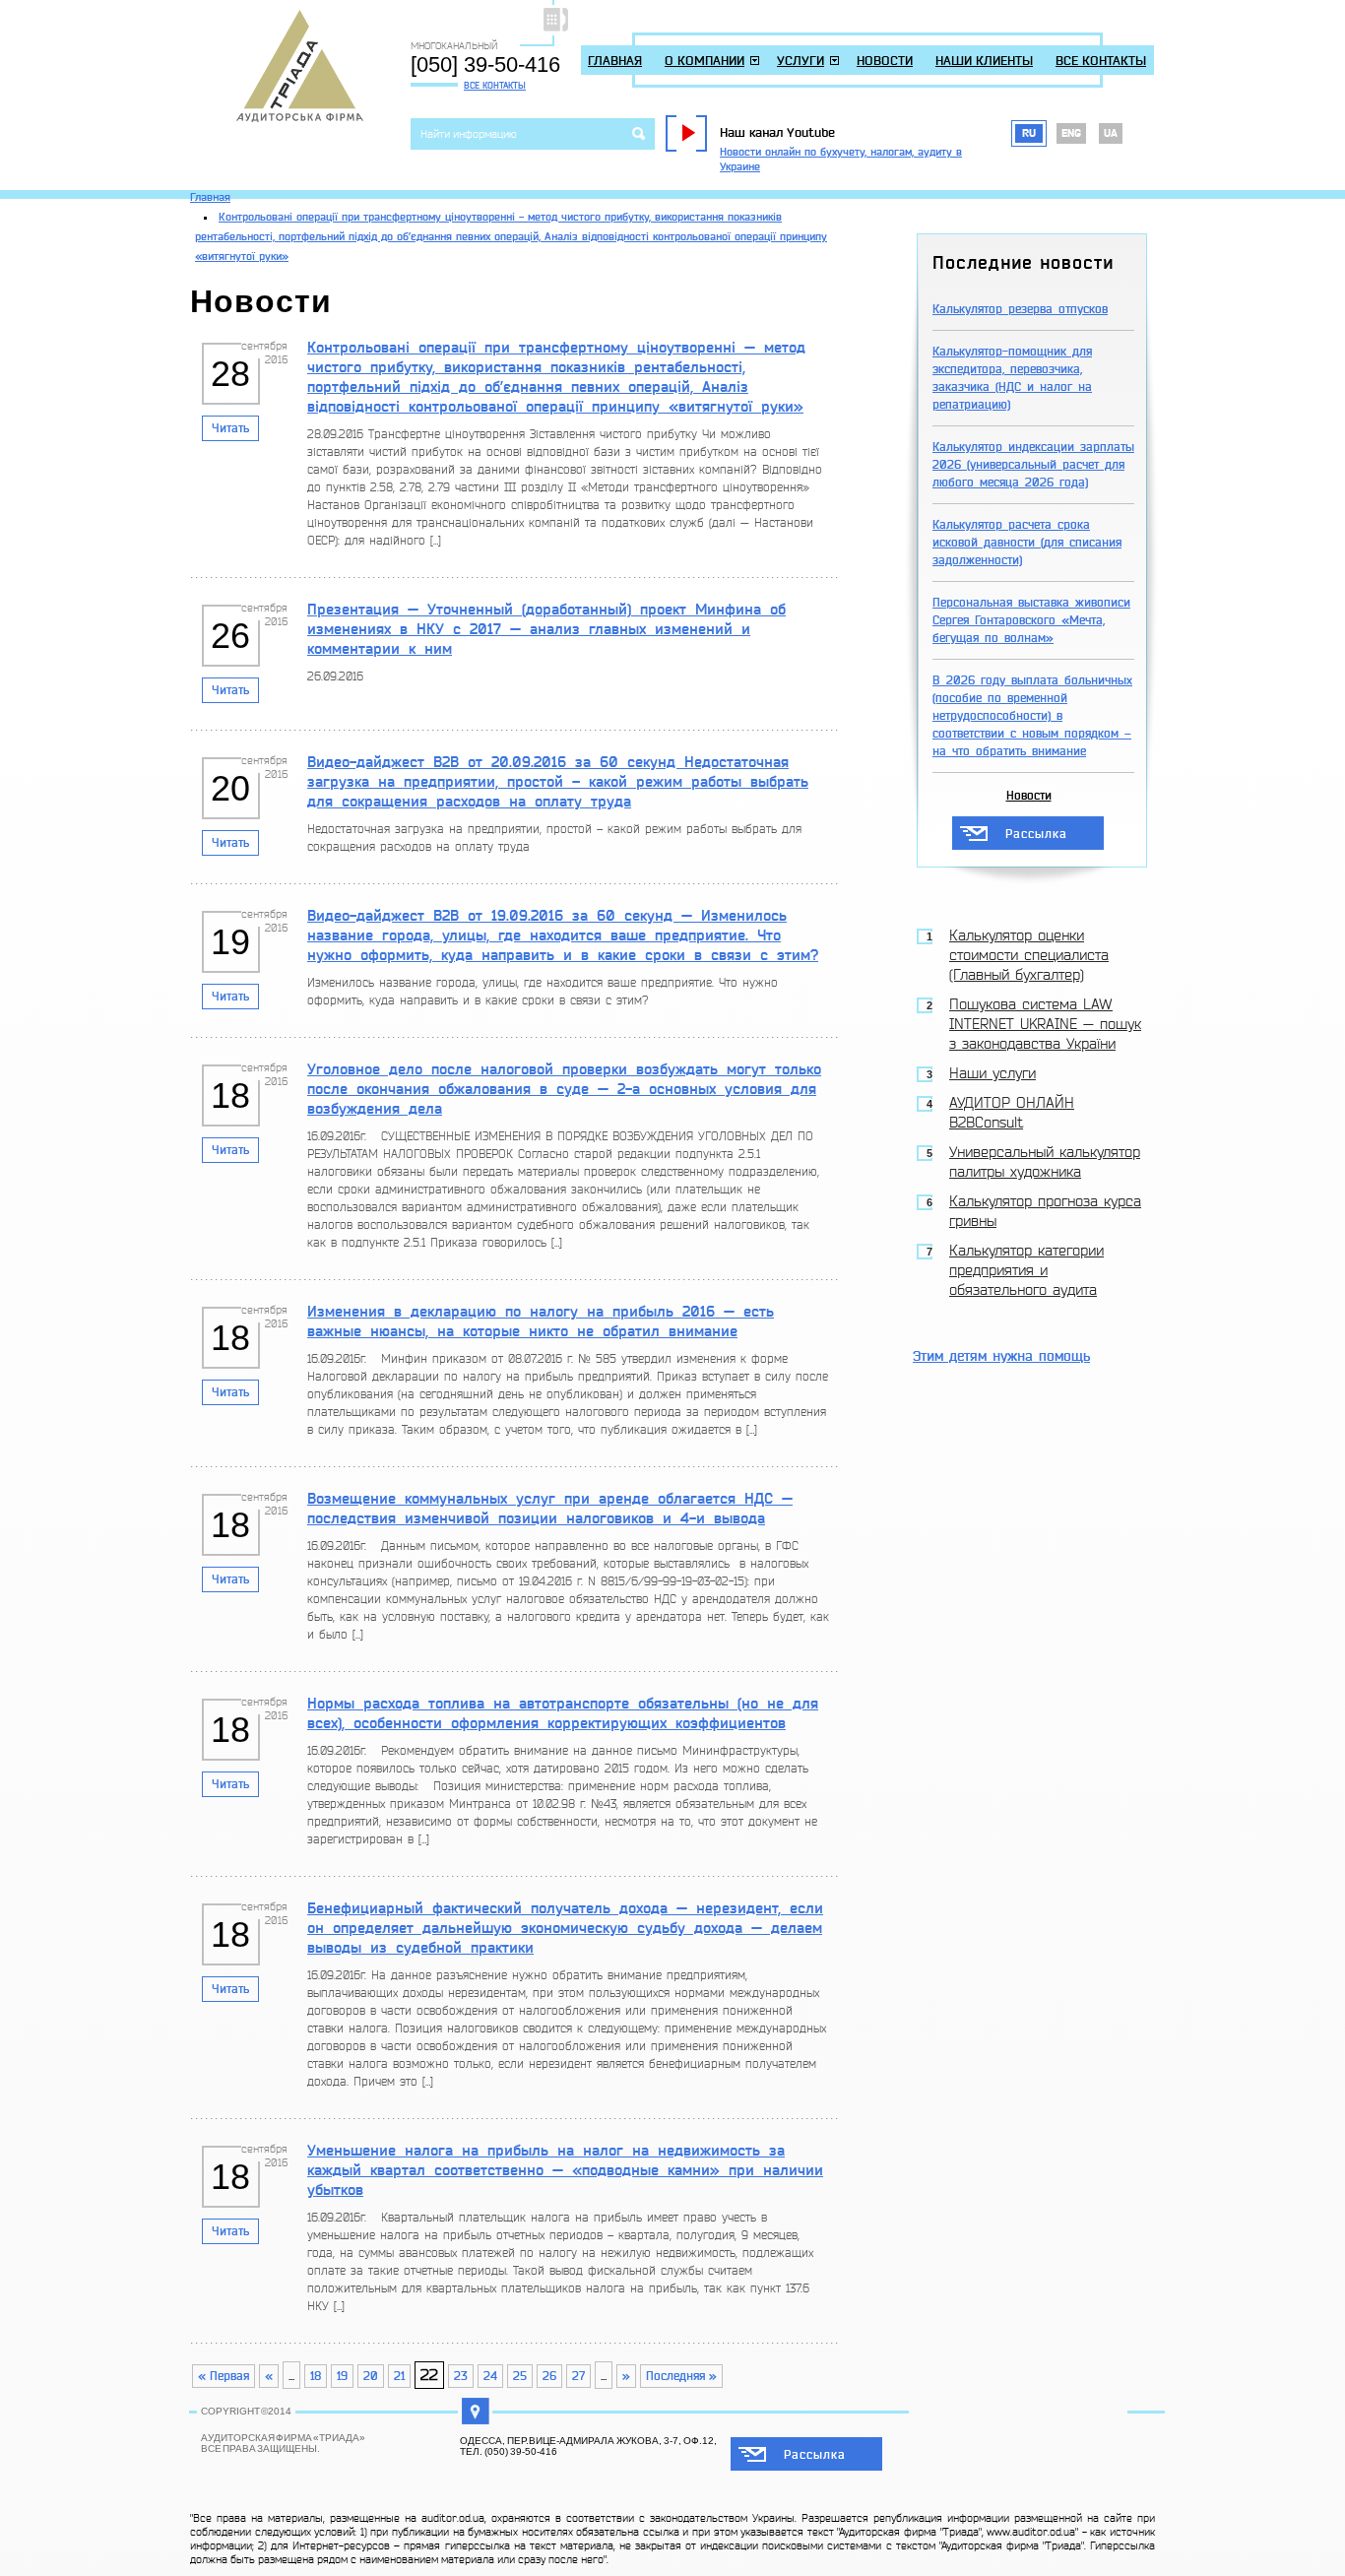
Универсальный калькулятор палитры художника (1045, 1162)
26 (549, 2376)
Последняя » (681, 2376)
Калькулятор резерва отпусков (1020, 309)
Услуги (801, 61)
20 (371, 2376)
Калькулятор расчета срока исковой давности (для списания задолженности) (1027, 543)
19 (342, 2376)
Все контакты (495, 86)
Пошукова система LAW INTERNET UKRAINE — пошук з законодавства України (1045, 1025)
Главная (615, 61)
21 (399, 2376)
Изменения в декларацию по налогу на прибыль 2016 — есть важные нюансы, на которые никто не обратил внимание (541, 1321)
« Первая (224, 2376)
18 (316, 2376)
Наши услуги (993, 1074)
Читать (230, 428)
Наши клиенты (984, 61)
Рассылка (1036, 834)
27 (578, 2376)
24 (490, 2376)
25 (520, 2376)
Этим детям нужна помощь (1001, 1356)
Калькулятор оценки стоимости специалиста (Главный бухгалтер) (1029, 956)
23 (461, 2376)
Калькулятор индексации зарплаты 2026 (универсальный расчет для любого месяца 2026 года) (1033, 465)
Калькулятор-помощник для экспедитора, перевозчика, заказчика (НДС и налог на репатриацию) (1012, 378)
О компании (705, 61)
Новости (885, 61)
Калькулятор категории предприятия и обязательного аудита (1026, 1271)
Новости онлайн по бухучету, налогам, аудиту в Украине (841, 160)
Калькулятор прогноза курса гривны (1045, 1212)
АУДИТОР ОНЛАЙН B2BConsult (1012, 1113)
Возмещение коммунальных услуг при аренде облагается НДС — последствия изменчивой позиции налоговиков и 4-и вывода (550, 1509)
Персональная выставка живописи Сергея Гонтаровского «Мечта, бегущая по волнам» (1031, 620)
